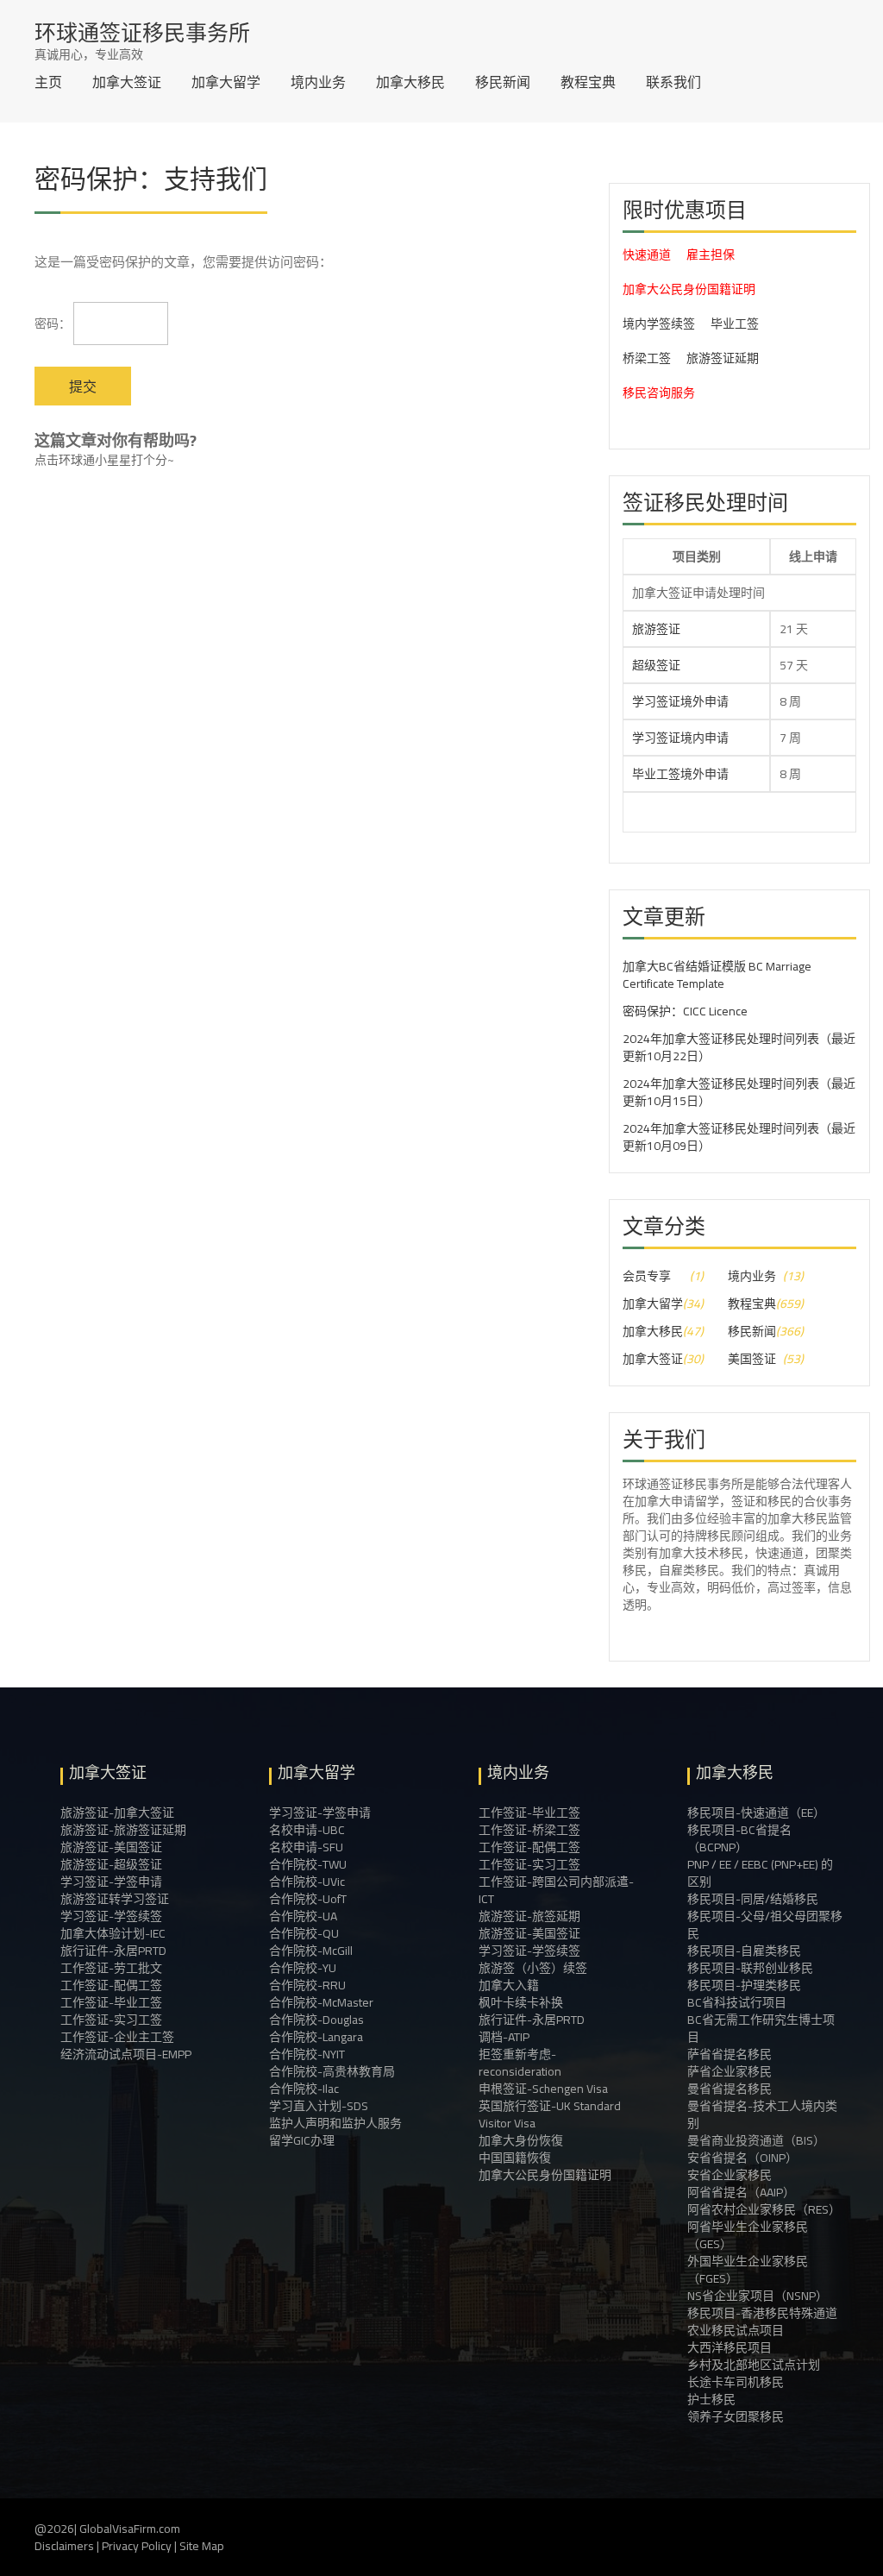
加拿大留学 (226, 82)
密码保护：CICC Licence (685, 1011)
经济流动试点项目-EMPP (126, 2054)
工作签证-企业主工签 (117, 2037)
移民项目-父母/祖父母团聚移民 (765, 1925)
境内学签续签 (659, 324)
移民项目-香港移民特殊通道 (762, 2313)
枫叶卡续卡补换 (521, 2002)
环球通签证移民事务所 (142, 32)
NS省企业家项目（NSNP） (758, 2296)
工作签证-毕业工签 (111, 2002)
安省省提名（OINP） (742, 2158)
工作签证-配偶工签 (111, 1985)
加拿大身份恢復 (521, 2140)
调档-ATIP (504, 2037)
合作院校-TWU (308, 1864)
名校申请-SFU (306, 1847)
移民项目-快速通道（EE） (756, 1813)
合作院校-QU (304, 1933)
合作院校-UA (303, 1916)
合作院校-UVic (307, 1882)
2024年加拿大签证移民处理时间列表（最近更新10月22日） (739, 1047)
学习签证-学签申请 (111, 1882)
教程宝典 (588, 82)
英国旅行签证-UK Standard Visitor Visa (550, 2114)
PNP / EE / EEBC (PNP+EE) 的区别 (760, 1873)
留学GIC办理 (302, 2140)
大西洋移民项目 (730, 2347)
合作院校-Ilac (304, 2089)
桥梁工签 (647, 358)
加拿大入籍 (509, 1985)
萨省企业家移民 (730, 2071)
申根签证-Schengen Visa (543, 2089)
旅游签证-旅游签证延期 (123, 1830)
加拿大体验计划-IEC (113, 1933)
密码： (54, 324)
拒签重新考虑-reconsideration (520, 2063)
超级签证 (656, 665)
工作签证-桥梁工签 (529, 1830)
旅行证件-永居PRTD (113, 1951)
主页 (48, 82)
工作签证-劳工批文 (111, 1968)
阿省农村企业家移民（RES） (764, 2209)
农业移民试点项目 (736, 2330)
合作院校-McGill (311, 1951)
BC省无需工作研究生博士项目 (761, 2028)
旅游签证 (656, 629)
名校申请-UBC (307, 1830)
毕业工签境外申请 (680, 774)
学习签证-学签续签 (111, 1916)
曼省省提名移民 (730, 2089)
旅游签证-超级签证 (111, 1864)
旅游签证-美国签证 (111, 1847)
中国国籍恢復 (515, 2158)
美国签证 (752, 1359)
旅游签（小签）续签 (533, 1968)
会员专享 (647, 1276)
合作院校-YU (303, 1968)
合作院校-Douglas (316, 2020)
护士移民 (711, 2399)
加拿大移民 (410, 82)
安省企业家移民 (730, 2175)
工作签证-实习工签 (111, 2020)
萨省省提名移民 (730, 2054)
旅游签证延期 (723, 358)
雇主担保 (711, 254)
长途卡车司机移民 (736, 2382)
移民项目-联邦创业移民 (750, 1968)
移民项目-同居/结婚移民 (753, 1899)
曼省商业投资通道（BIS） (756, 2140)
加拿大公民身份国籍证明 (689, 289)
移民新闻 (503, 82)
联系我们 (673, 82)
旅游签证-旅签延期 (529, 1916)
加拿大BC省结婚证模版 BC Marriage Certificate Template (717, 975)
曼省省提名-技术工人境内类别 (762, 2114)
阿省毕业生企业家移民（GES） (748, 2235)
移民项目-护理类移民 (744, 1985)
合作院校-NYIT (307, 2054)
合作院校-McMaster (321, 2002)
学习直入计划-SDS (319, 2106)
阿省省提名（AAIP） (741, 2192)
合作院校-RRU (307, 1985)
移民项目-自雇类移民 (744, 1951)
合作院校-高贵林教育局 (332, 2071)
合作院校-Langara (316, 2037)
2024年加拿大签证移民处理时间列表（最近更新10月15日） (739, 1092)
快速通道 (647, 254)
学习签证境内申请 (680, 738)
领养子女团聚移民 (736, 2416)
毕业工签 (735, 324)
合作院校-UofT (308, 1899)
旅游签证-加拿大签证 (117, 1813)
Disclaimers (64, 2546)
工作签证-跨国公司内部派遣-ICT (556, 1890)
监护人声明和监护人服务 (335, 2123)
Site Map (202, 2546)
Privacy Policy (137, 2546)
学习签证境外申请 (680, 701)
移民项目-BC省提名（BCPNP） (739, 1838)
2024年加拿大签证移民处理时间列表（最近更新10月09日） (739, 1137)
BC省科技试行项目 (737, 2002)
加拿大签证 (127, 82)
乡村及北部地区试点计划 (754, 2365)
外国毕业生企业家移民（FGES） (748, 2270)
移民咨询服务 (659, 393)
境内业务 (318, 82)
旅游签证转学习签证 (115, 1899)
